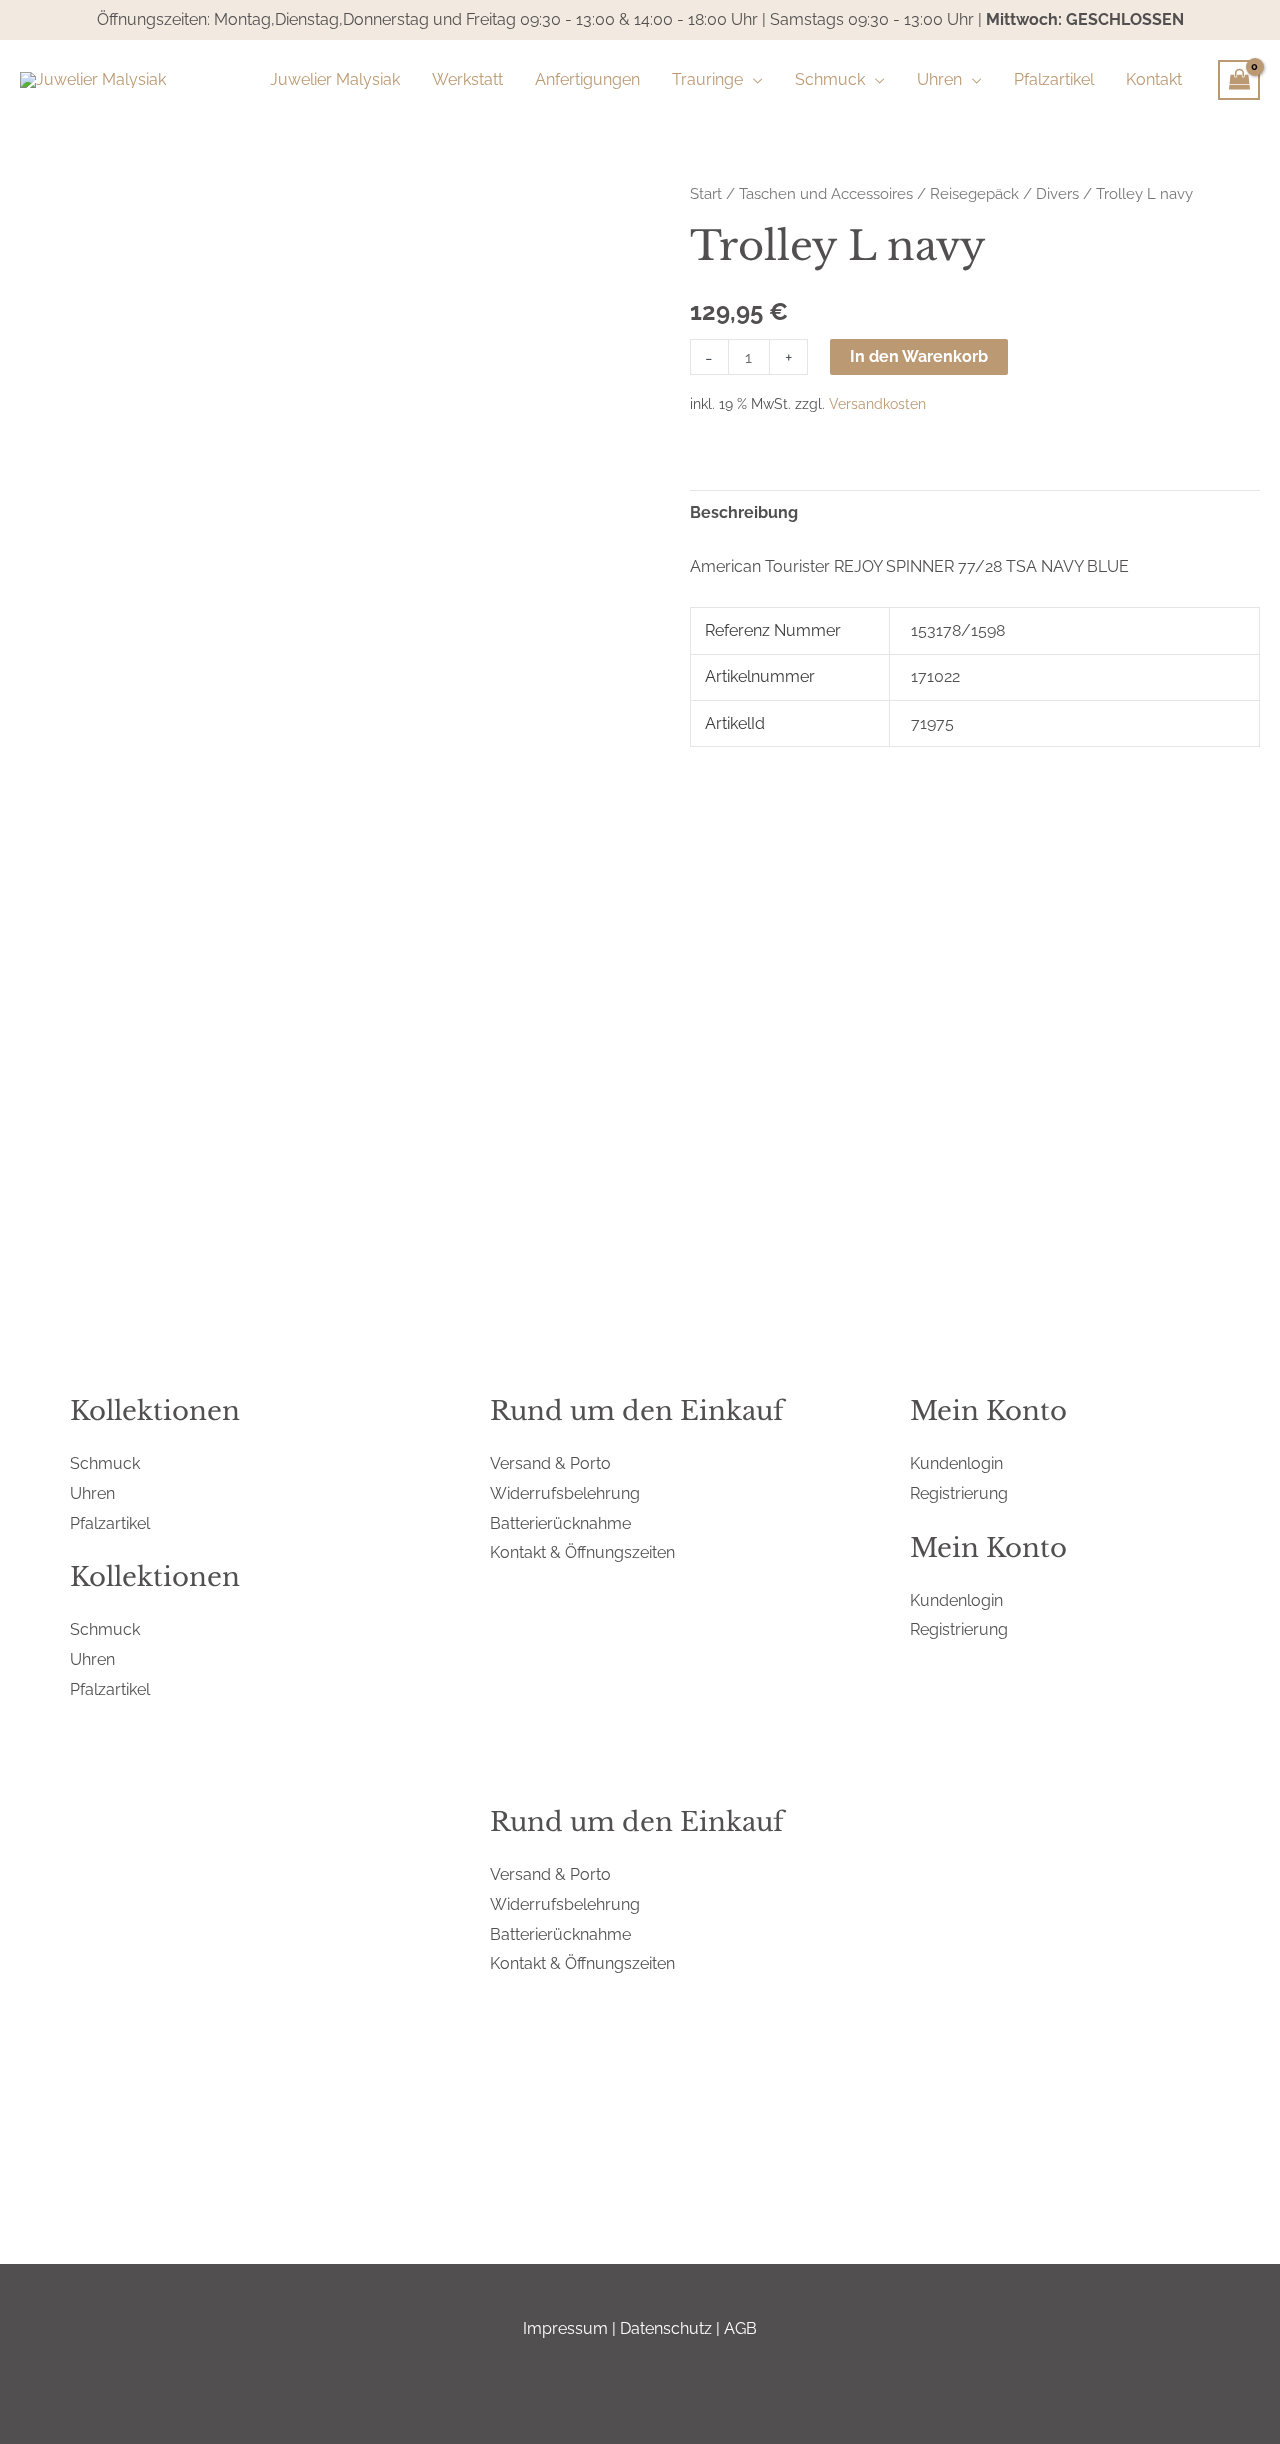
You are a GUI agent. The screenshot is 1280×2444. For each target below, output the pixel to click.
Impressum (565, 2328)
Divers (1057, 193)
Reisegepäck (974, 193)
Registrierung (959, 1493)
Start (706, 193)
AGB (740, 2328)
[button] (753, 80)
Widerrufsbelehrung (565, 1493)
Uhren (92, 1493)
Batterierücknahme (560, 1523)
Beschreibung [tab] (744, 512)
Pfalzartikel (110, 1523)
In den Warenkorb (919, 356)
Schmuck (105, 1463)
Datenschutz (666, 2328)
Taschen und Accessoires (826, 193)
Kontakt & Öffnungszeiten (582, 1552)
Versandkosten (877, 403)
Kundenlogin (956, 1463)
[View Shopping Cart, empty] (1239, 80)
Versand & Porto (550, 1463)
